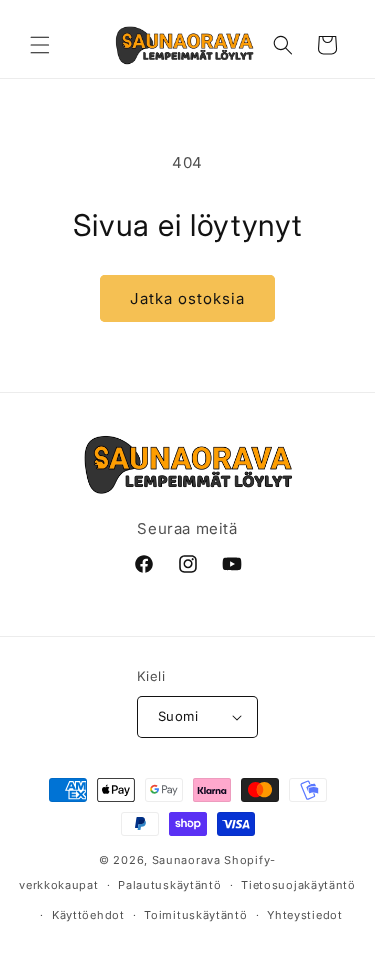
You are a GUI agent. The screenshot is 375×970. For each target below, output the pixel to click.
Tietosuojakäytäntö (298, 885)
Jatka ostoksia (187, 298)
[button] (40, 45)
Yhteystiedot (304, 915)
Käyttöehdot (88, 915)
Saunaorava (186, 860)
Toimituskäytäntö (195, 915)
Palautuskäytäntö (169, 885)
